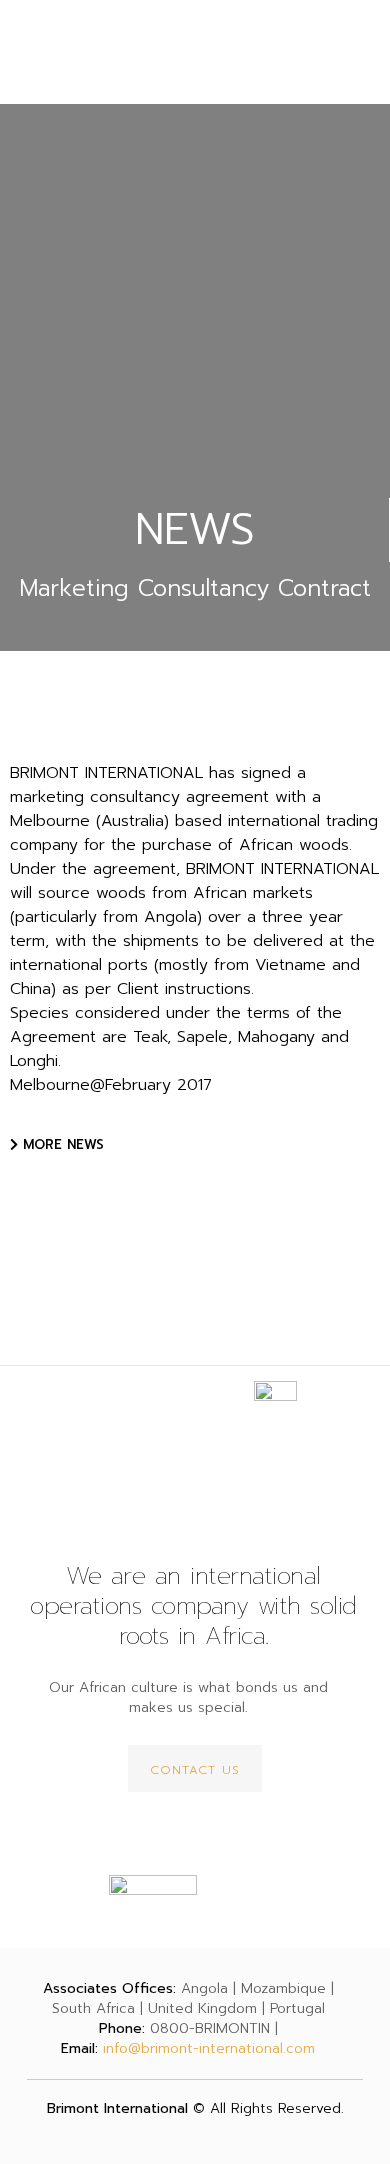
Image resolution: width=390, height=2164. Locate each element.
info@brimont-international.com (209, 2048)
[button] (57, 1144)
